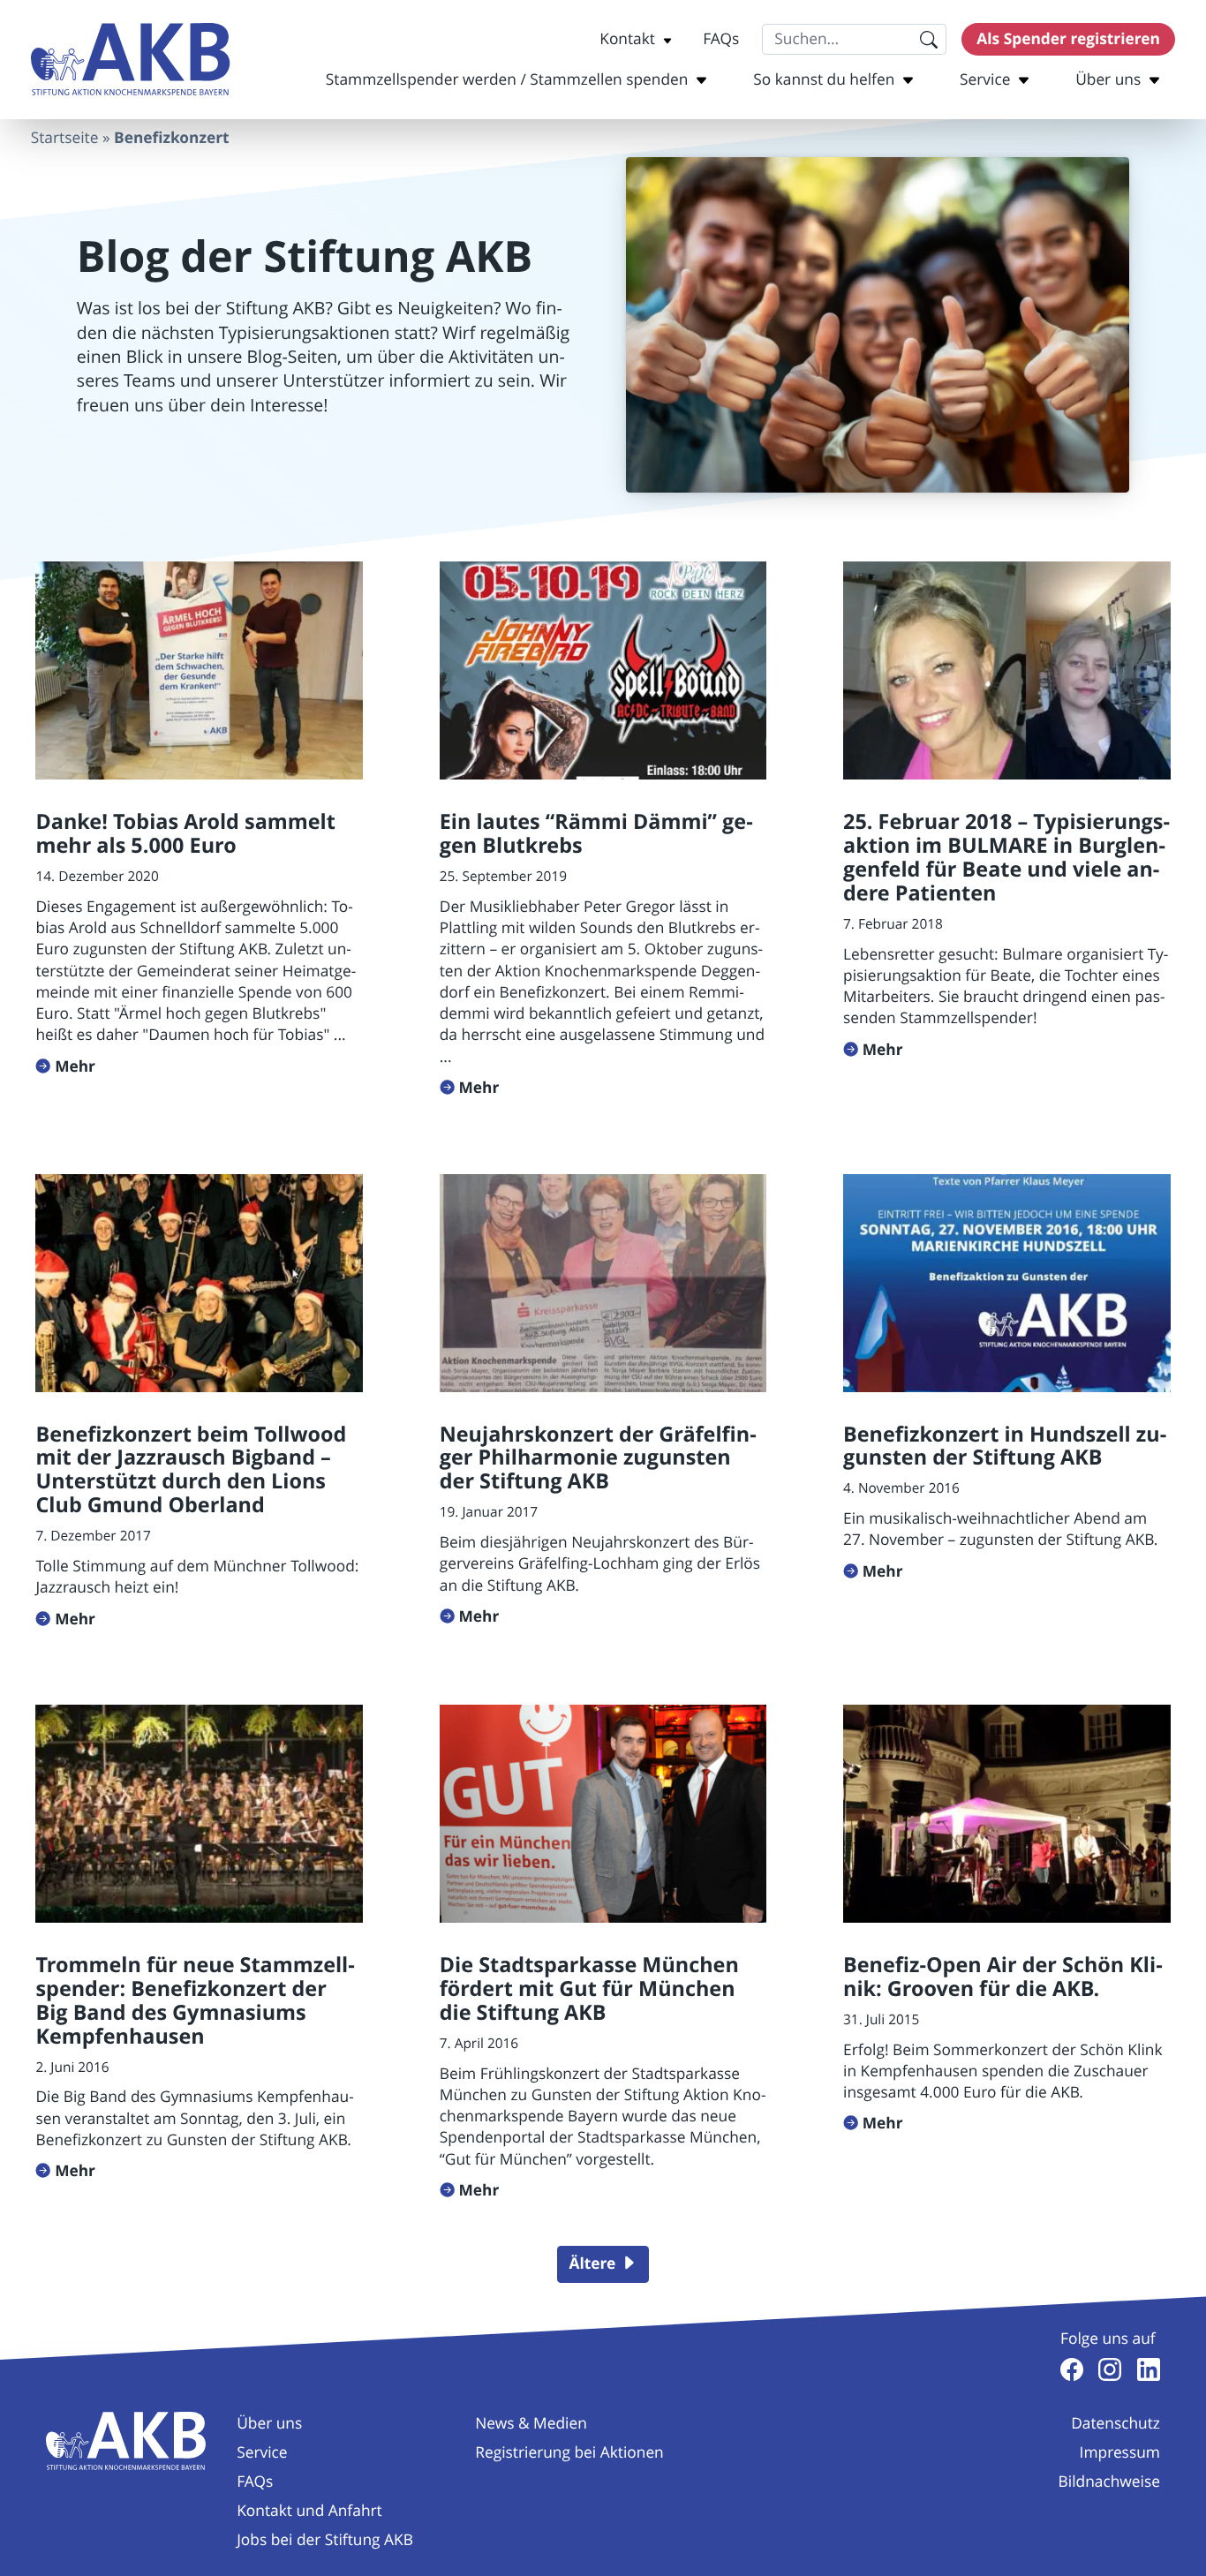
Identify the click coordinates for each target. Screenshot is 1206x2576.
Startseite (65, 138)
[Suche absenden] (928, 39)
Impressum (1120, 2453)
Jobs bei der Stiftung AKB (325, 2540)
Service (985, 80)
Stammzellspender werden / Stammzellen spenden (507, 80)
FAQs (721, 39)
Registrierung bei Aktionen (569, 2453)
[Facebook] (1072, 2369)
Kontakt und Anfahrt (309, 2511)
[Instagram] (1110, 2369)
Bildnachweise (1109, 2482)
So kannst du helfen (824, 80)
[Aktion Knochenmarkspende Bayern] (131, 60)
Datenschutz (1116, 2424)
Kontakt (627, 39)
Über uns (1108, 80)
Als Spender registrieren (1068, 39)
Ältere (592, 2263)
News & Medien (531, 2424)
